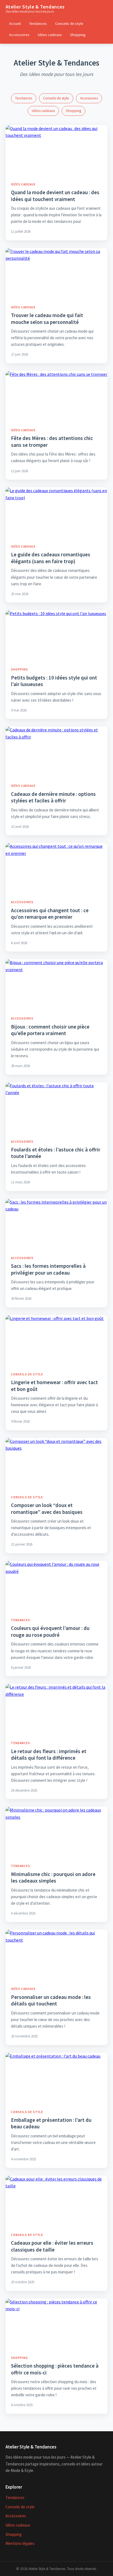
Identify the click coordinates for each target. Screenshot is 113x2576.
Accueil (15, 23)
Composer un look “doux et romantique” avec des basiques (47, 1509)
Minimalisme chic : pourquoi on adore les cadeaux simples (53, 1878)
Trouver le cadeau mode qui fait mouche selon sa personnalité (47, 319)
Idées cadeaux (50, 35)
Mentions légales (20, 2543)
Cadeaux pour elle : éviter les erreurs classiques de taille (52, 2246)
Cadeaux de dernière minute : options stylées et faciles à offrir (53, 797)
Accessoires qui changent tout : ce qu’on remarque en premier (50, 914)
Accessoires (19, 35)
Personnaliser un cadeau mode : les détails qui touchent (51, 2000)
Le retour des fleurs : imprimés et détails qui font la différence (49, 1755)
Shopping (78, 35)
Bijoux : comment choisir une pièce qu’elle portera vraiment (50, 1030)
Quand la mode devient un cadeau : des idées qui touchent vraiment (55, 196)
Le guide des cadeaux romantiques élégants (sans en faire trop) (51, 558)
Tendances (38, 23)
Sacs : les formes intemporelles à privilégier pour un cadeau (48, 1269)
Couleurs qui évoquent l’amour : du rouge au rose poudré (50, 1631)
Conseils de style (69, 23)
